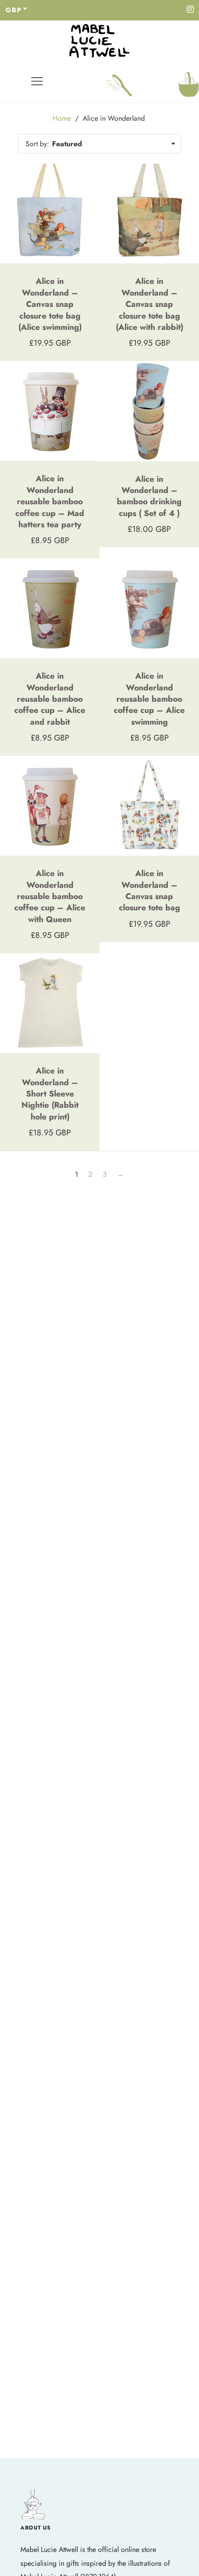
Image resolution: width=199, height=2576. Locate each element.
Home (62, 118)
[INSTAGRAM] (190, 10)
